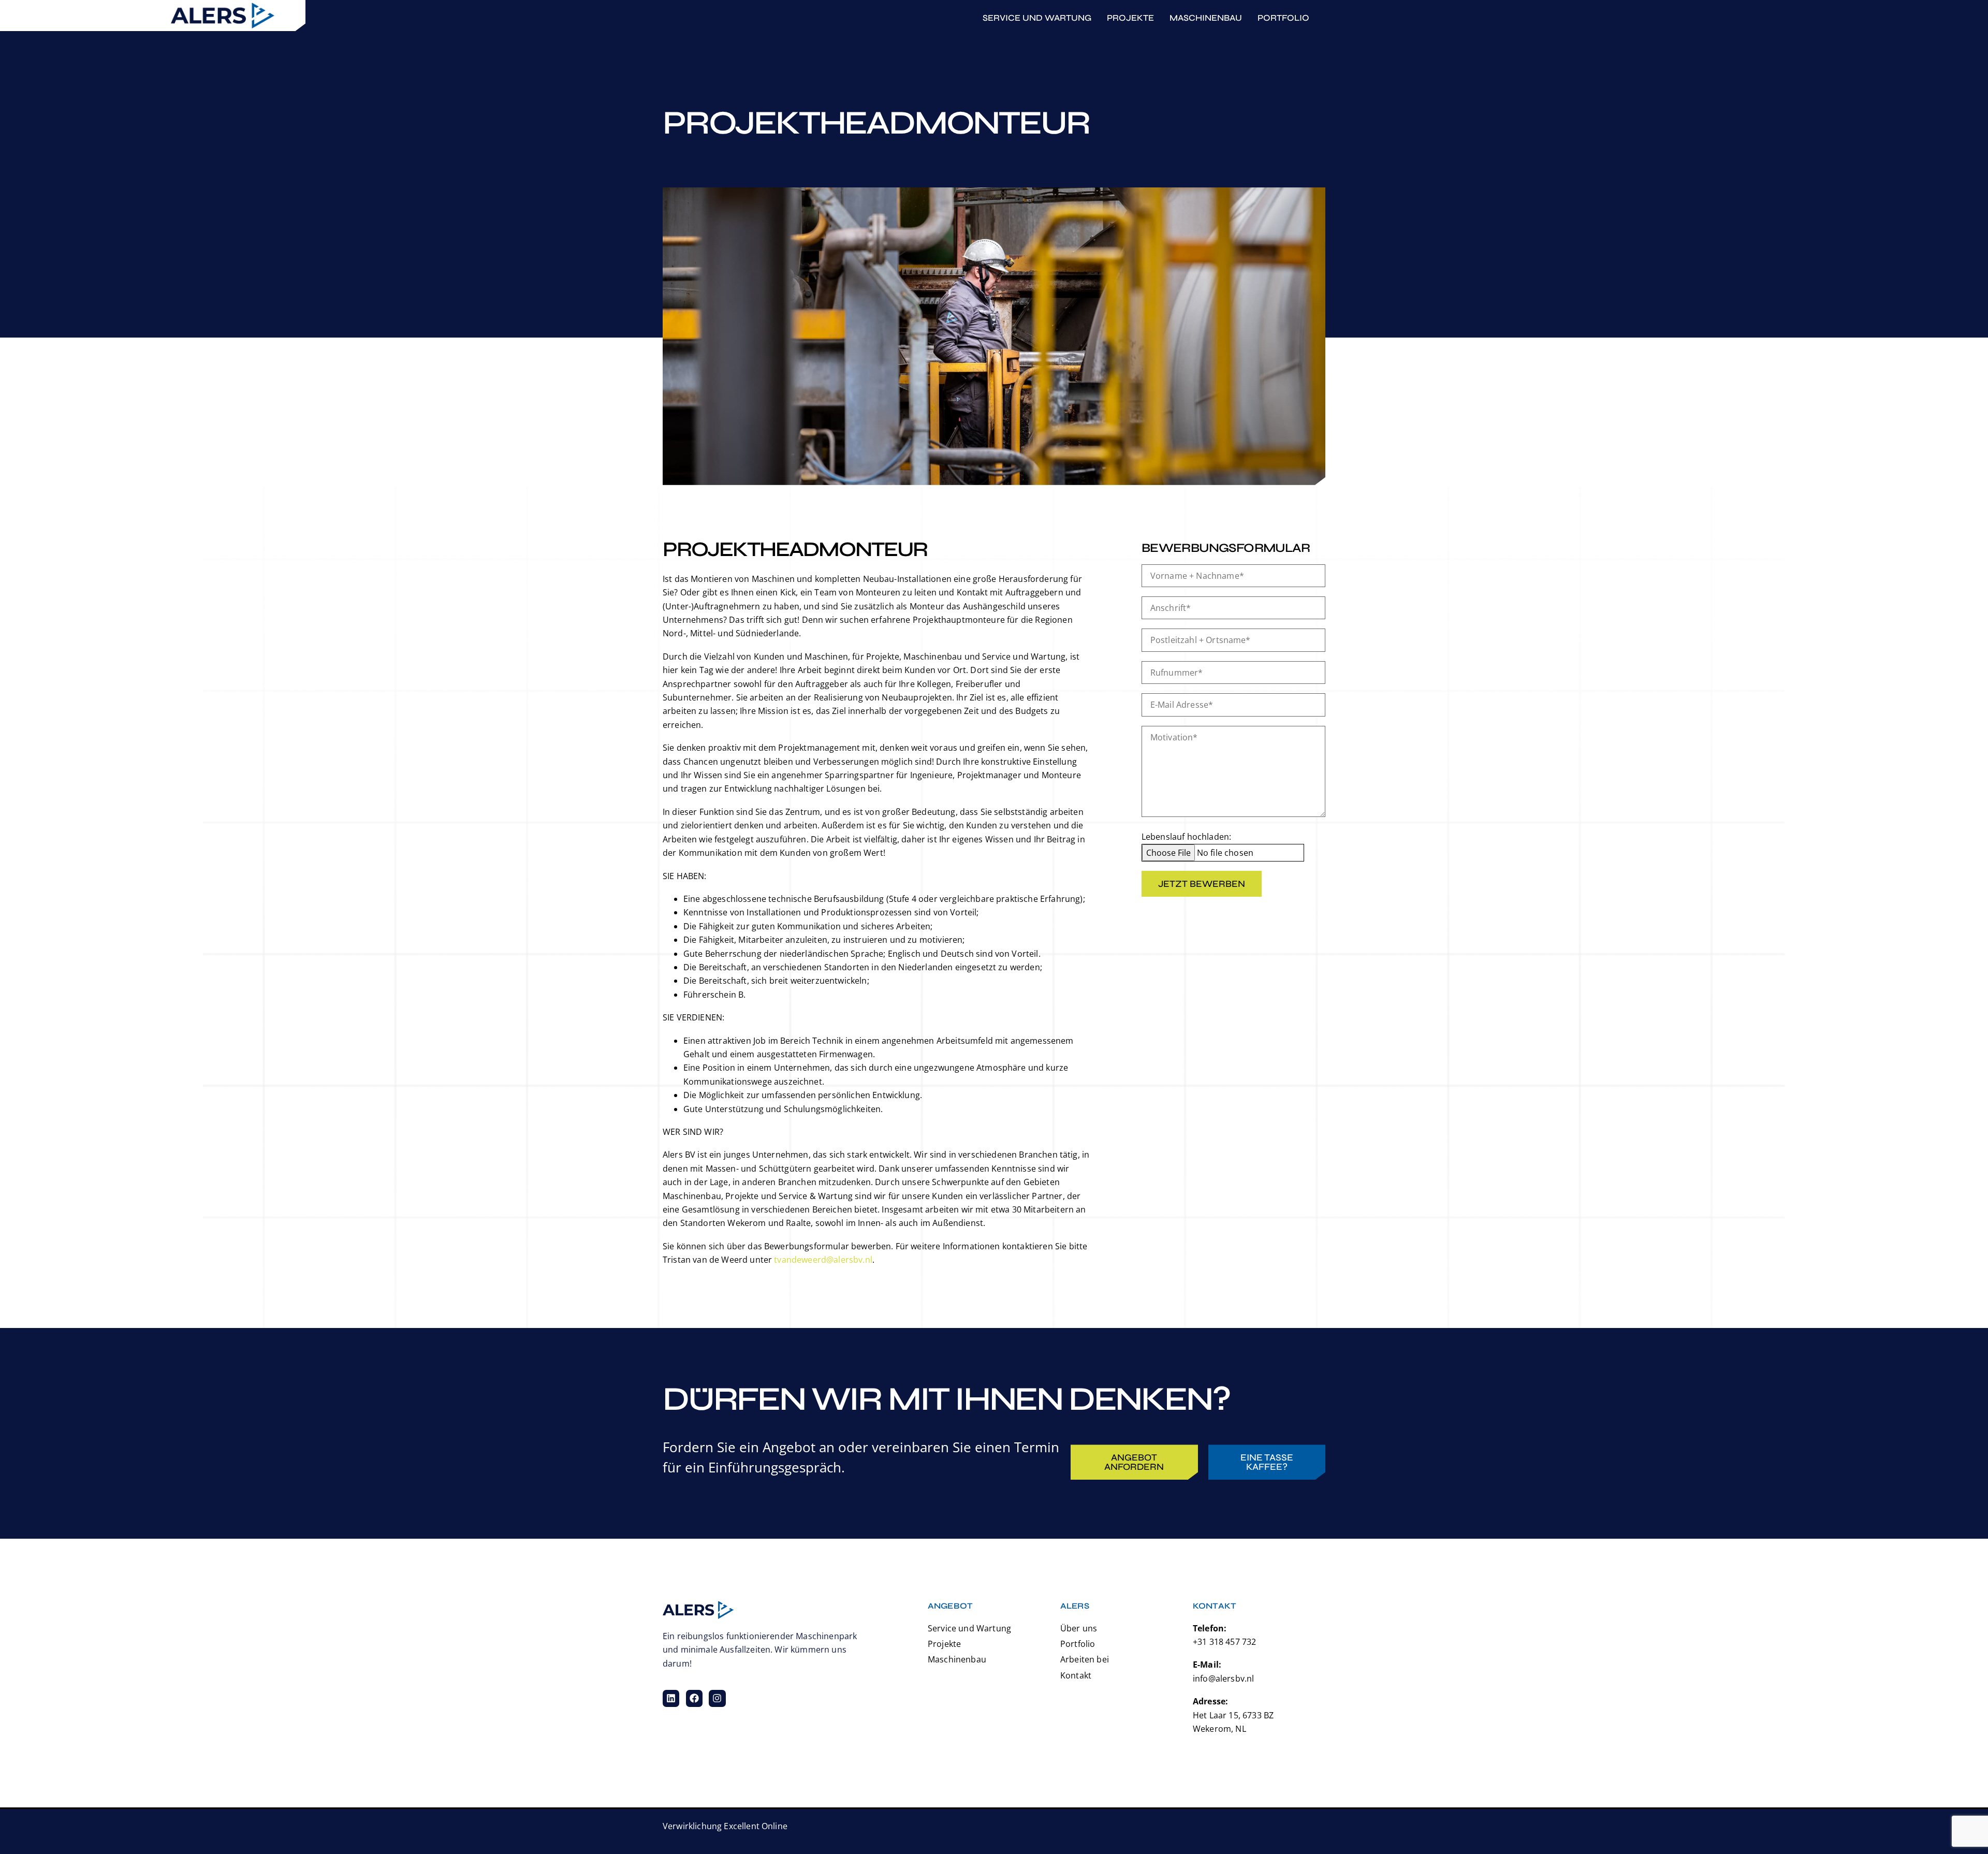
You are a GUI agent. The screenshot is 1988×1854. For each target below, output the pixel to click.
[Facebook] (694, 1698)
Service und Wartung (1037, 18)
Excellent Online (756, 1826)
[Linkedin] (671, 1698)
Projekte (1130, 18)
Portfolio (1283, 18)
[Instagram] (717, 1698)
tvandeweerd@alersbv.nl (823, 1260)
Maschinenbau (1206, 18)
